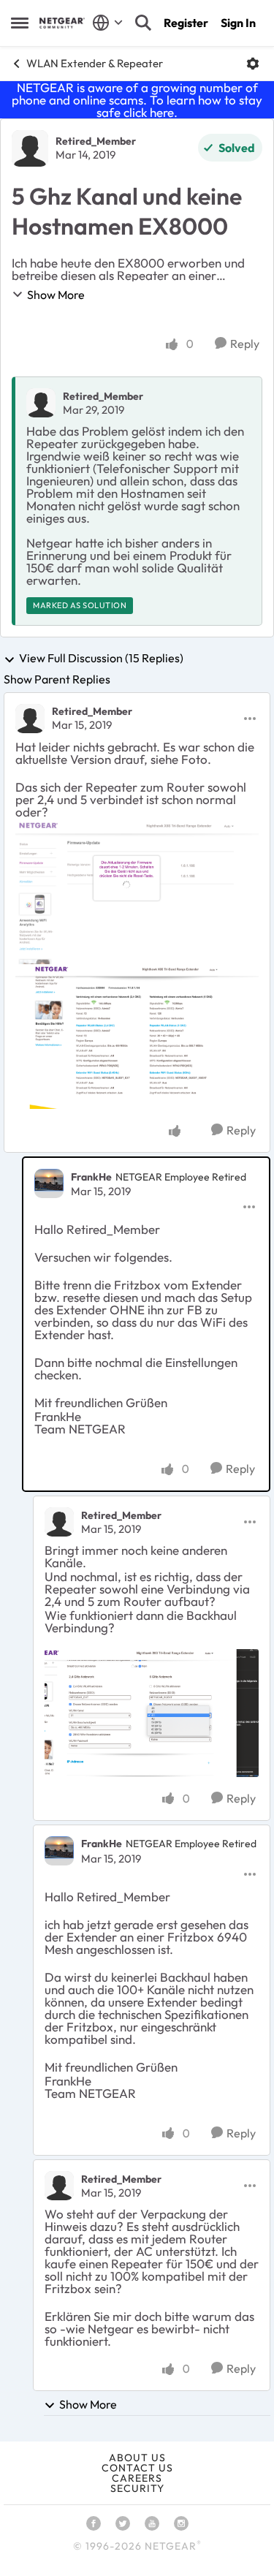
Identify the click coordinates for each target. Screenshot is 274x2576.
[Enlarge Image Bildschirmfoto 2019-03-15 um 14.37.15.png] (152, 1713)
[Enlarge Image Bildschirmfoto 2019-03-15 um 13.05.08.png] (137, 892)
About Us (137, 2458)
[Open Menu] (253, 64)
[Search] (143, 23)
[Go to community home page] (62, 23)
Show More (56, 295)
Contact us (137, 2468)
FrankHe (91, 1177)
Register (186, 23)
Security (137, 2488)
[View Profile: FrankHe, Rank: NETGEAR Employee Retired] (49, 1183)
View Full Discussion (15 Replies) (101, 659)
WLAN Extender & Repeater (95, 63)
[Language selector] (108, 23)
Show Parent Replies (57, 679)
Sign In (238, 23)
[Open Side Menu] (20, 23)
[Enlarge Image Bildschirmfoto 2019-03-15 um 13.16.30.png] (137, 1037)
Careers (137, 2478)
